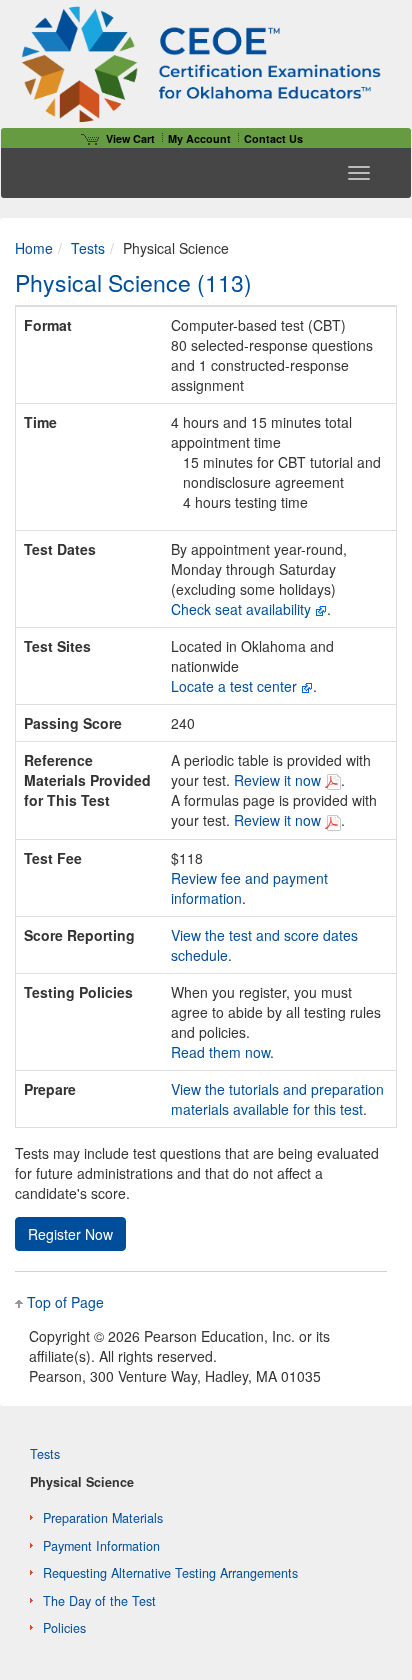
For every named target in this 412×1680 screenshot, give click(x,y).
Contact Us (273, 138)
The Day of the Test (99, 1601)
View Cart (130, 138)
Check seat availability (241, 609)
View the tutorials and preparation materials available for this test (277, 1099)
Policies (64, 1628)
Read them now (220, 1052)
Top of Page (65, 1302)
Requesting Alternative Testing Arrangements (170, 1573)
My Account (199, 138)
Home (34, 248)
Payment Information (101, 1546)
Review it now (279, 780)
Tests (88, 248)
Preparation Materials (103, 1518)
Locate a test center (234, 686)
